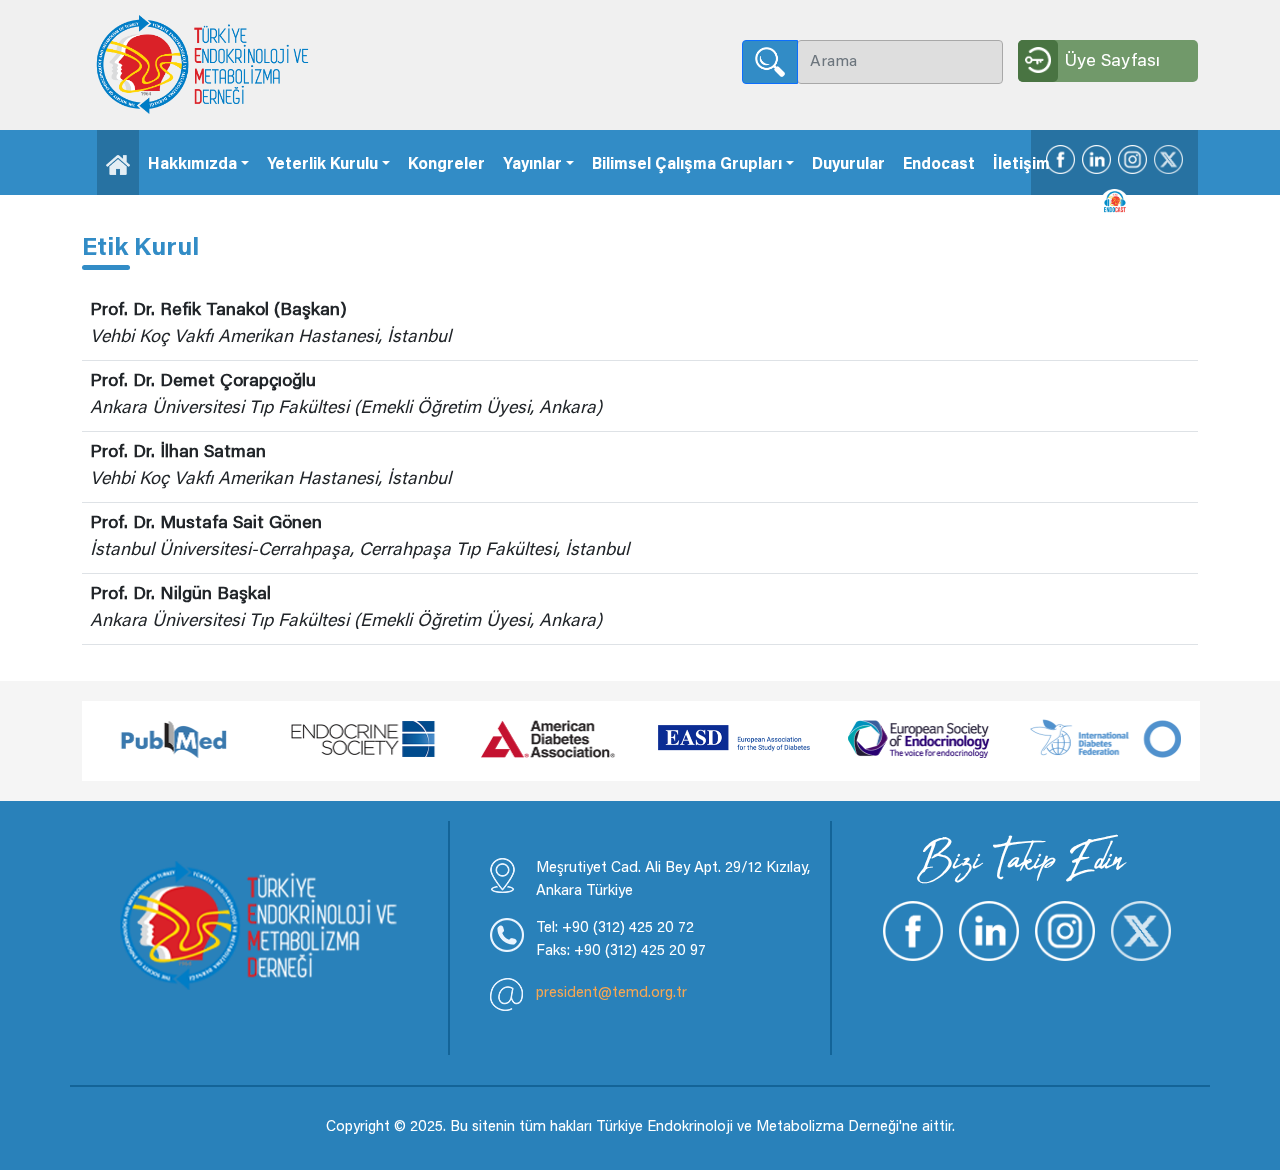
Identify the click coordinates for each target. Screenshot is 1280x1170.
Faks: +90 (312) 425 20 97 (621, 951)
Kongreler (446, 165)
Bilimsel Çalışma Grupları (687, 165)
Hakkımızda (192, 165)
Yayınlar (532, 165)
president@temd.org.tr (611, 993)
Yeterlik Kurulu (322, 165)
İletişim (1021, 165)
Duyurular (848, 165)
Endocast (939, 165)
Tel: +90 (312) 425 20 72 (615, 928)
